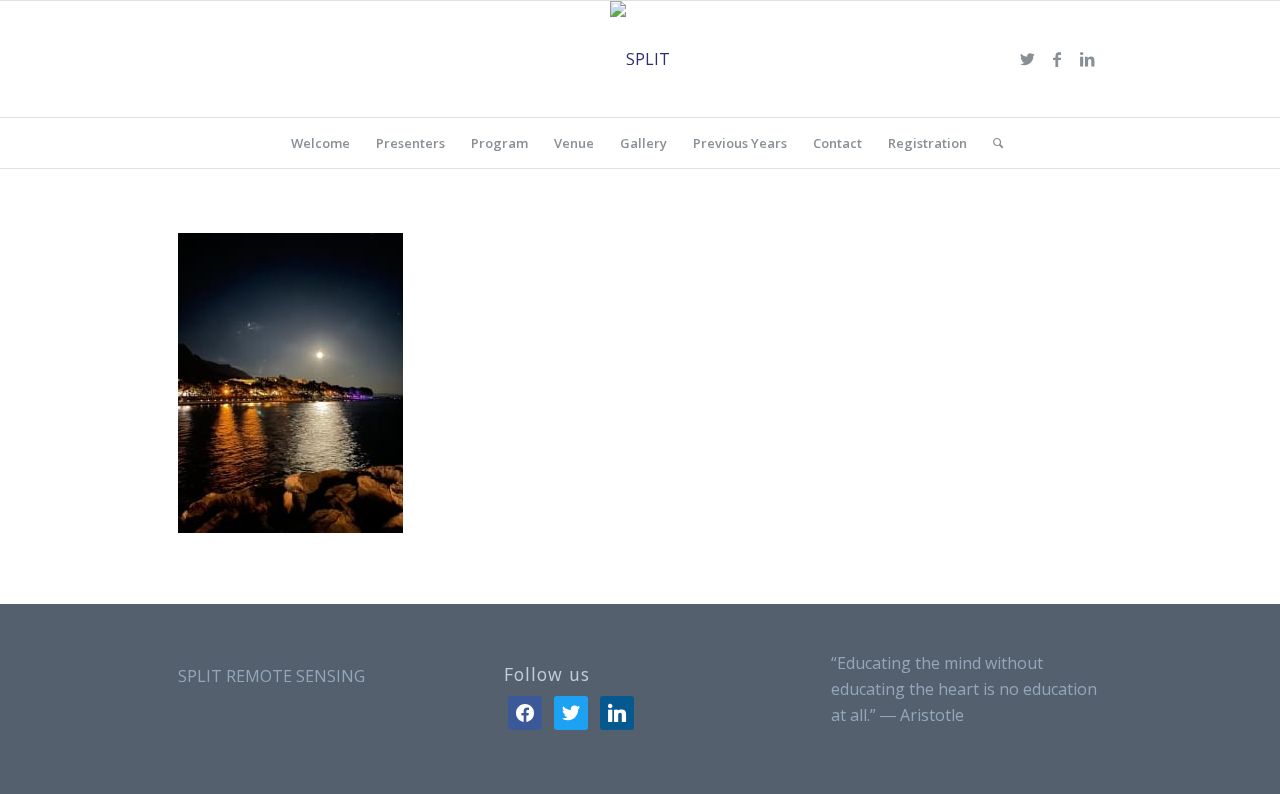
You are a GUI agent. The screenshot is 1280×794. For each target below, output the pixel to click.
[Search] (991, 143)
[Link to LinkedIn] (1087, 59)
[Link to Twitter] (1027, 59)
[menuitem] (320, 143)
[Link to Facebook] (1057, 59)
